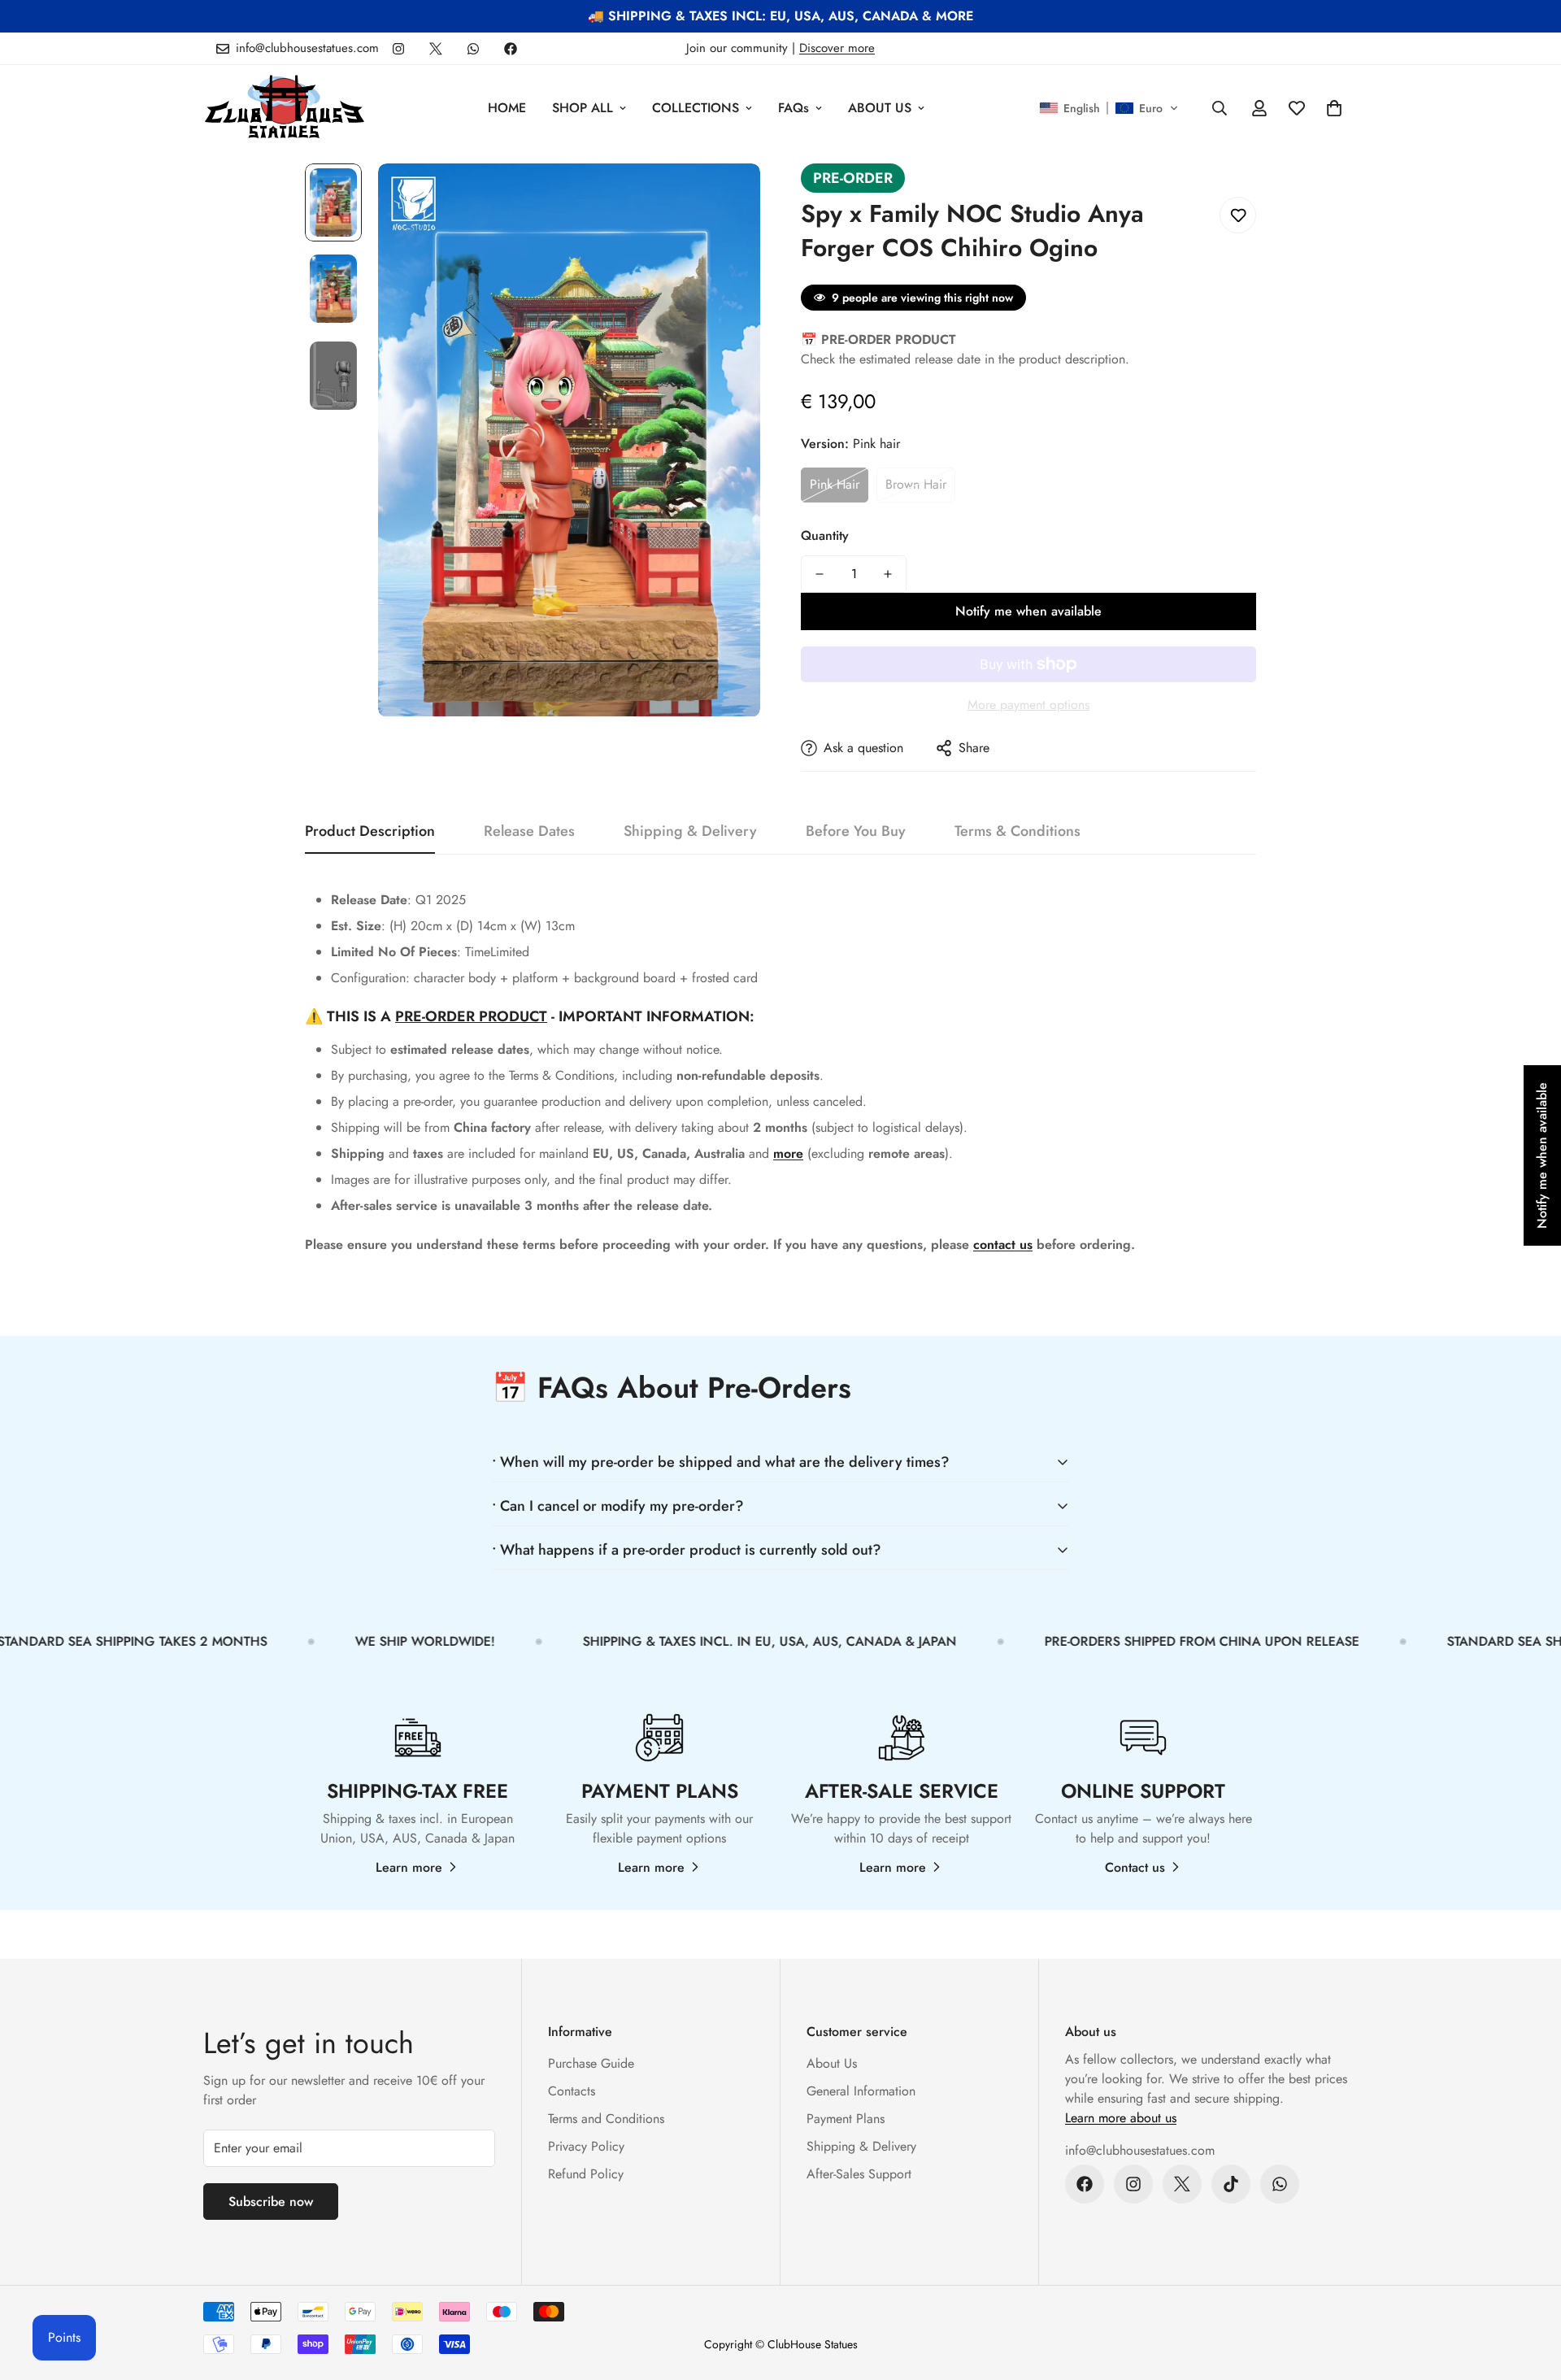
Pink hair (835, 484)
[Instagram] (398, 49)
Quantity (825, 535)
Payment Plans (846, 2119)
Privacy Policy (586, 2146)
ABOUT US (880, 108)
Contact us (1135, 1867)
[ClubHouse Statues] (285, 108)
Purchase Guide (591, 2063)
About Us (832, 2063)
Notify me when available (1028, 611)
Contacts (572, 2091)
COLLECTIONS (696, 108)
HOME (507, 108)
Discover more (837, 48)
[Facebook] (511, 49)
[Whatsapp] (473, 49)
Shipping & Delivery (861, 2146)
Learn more (409, 1867)
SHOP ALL (583, 108)
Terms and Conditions (606, 2119)
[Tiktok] (1231, 2184)
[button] (1109, 108)
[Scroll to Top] (1529, 2291)
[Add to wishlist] (1238, 215)
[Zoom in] (726, 198)
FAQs (794, 108)
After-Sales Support (859, 2174)
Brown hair (916, 484)
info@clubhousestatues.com (1140, 2150)
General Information (861, 2091)
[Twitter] (436, 49)
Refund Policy (586, 2174)
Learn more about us (1121, 2118)
